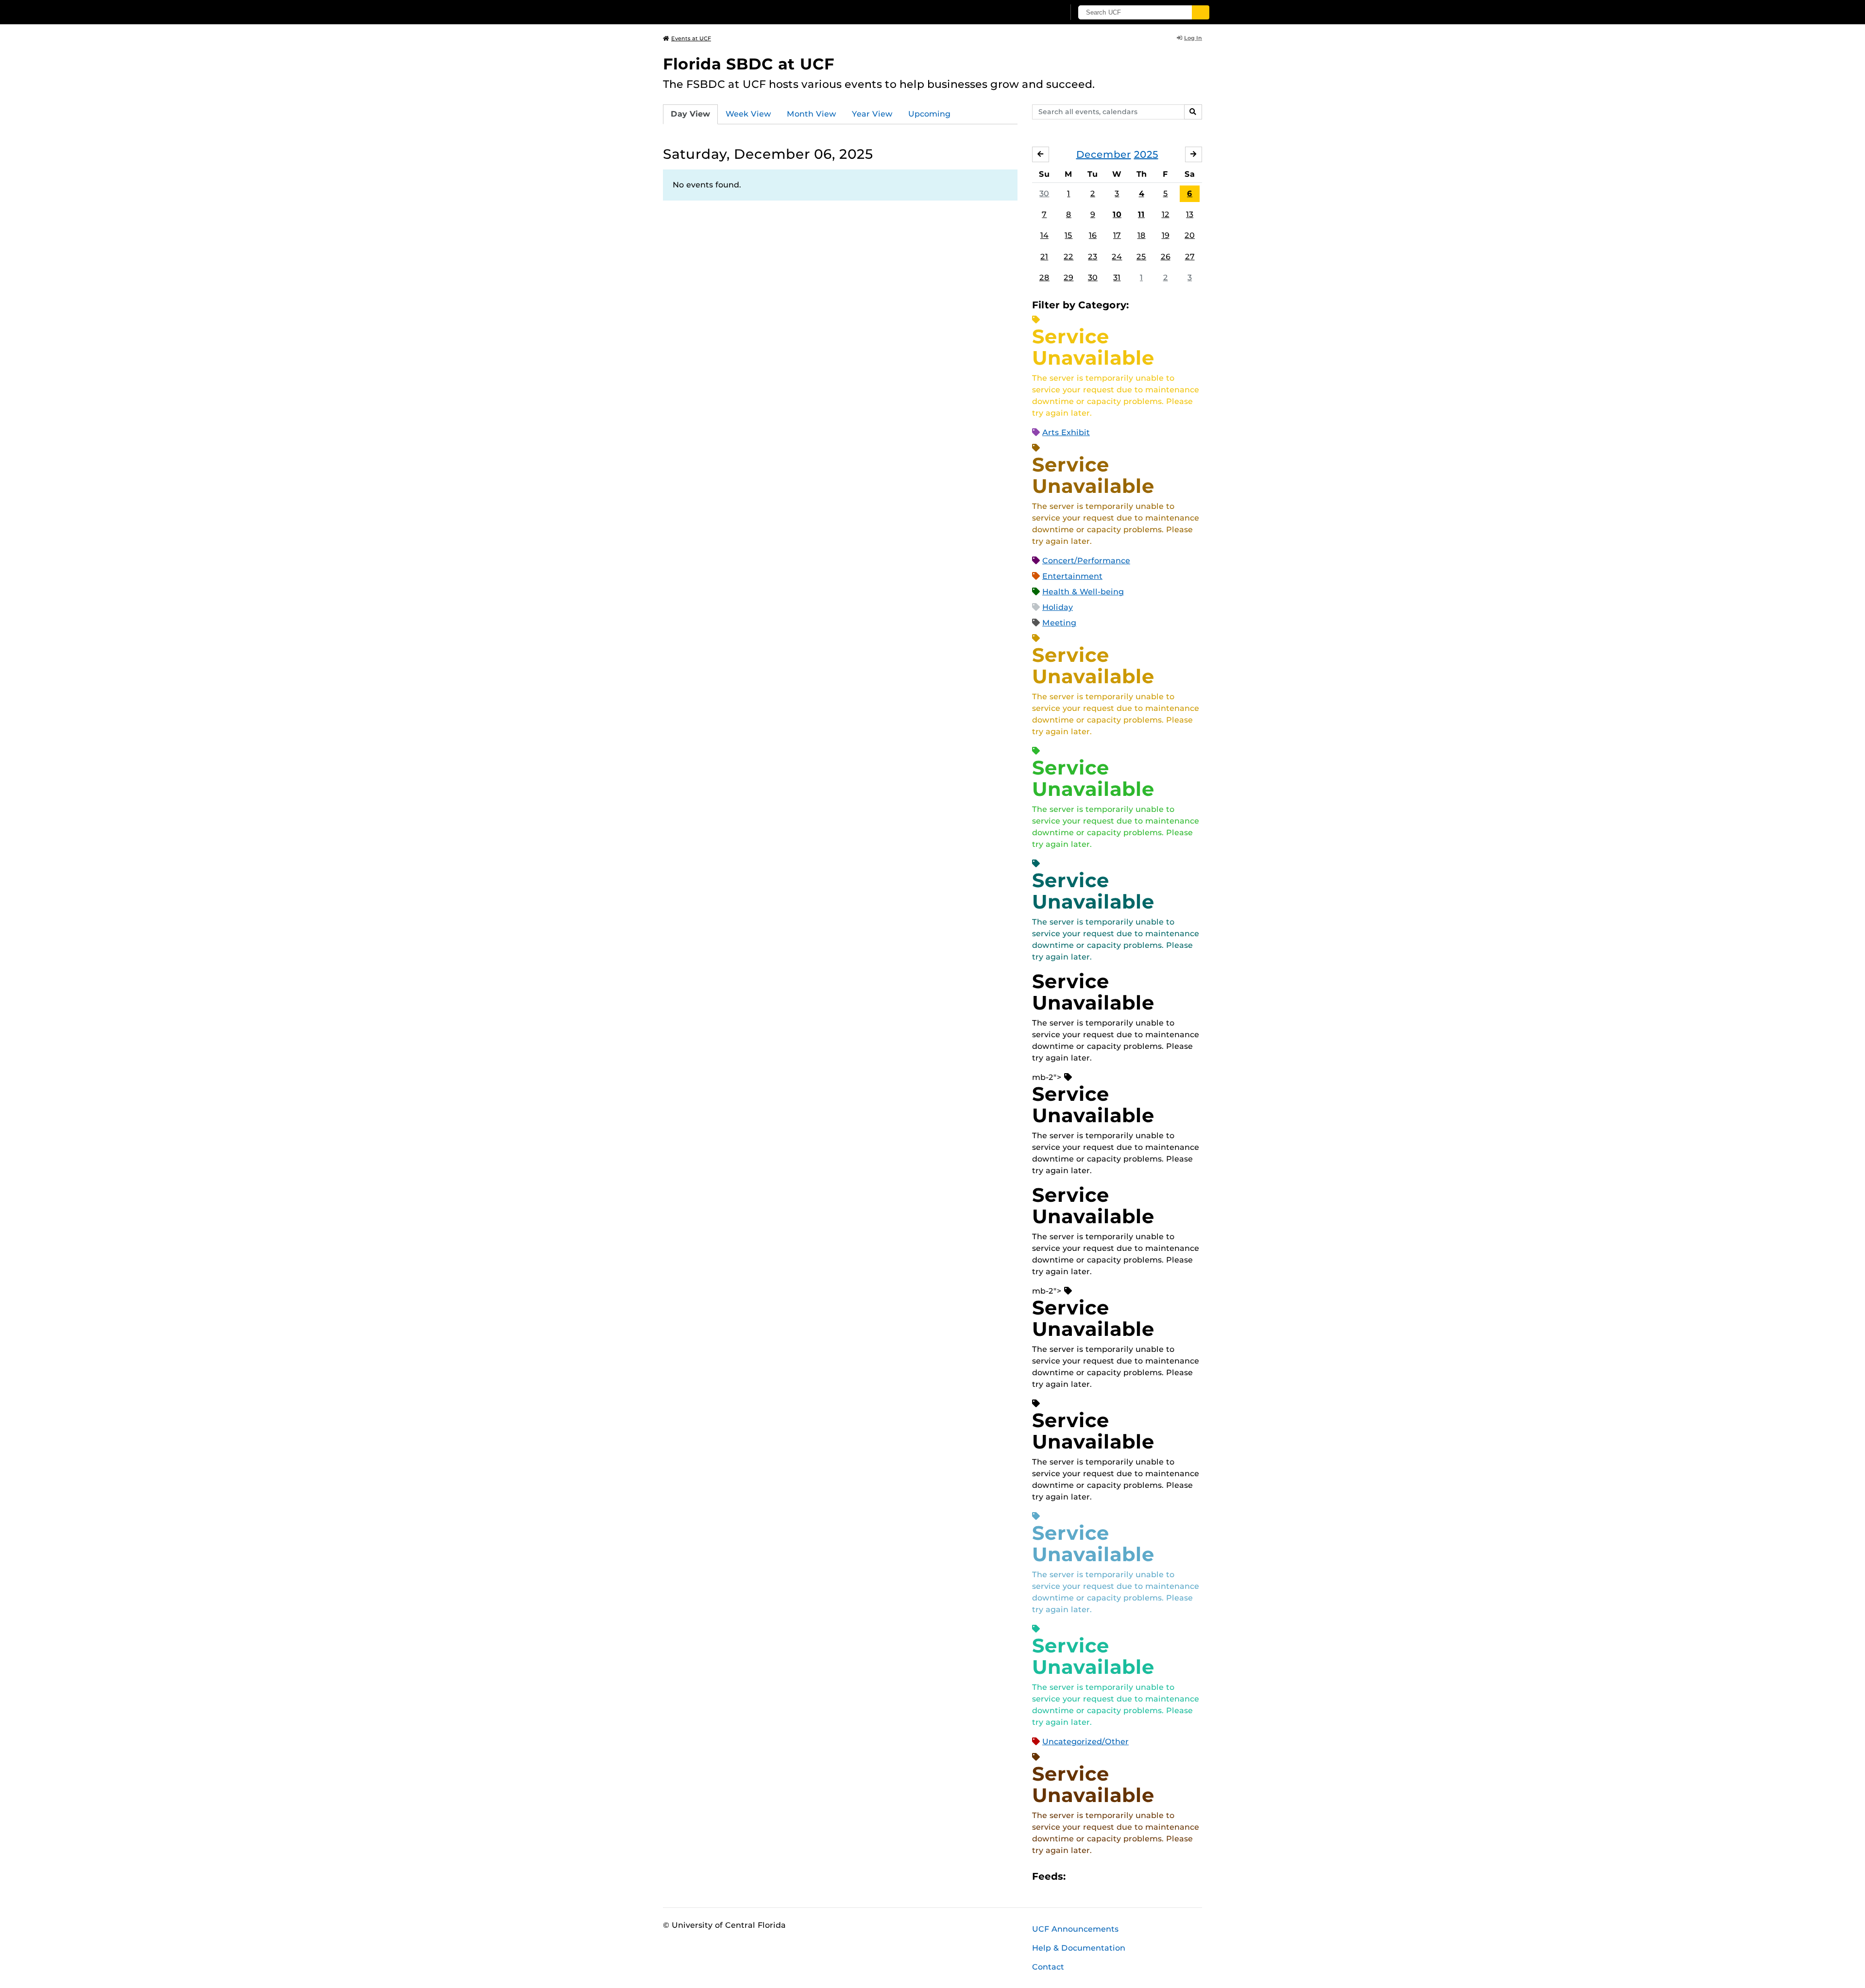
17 (1117, 235)
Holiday (1058, 607)
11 (1141, 214)
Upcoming (929, 114)
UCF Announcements (1075, 1929)
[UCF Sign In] (1033, 13)
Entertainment (1072, 576)
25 (1141, 257)
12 (1166, 214)
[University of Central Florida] (734, 12)
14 (1044, 235)
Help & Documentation (1079, 1948)
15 (1068, 235)
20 (1190, 235)
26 (1166, 257)
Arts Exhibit (1066, 432)
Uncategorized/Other (1085, 1742)
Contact (1048, 1967)
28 (1044, 278)
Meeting (1059, 623)
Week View (748, 114)
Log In (1193, 38)
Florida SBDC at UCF (749, 64)
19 (1166, 235)
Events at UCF (691, 38)
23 (1093, 257)
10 (1117, 214)
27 (1190, 257)
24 (1117, 257)
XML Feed (1128, 1876)
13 (1190, 214)
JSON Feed (1144, 1876)
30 (1044, 194)
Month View (812, 114)
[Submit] (1201, 12)
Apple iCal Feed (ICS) (1078, 1876)
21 (1044, 257)
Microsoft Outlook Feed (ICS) (1095, 1876)
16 (1093, 235)
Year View (872, 114)
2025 (1146, 154)
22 (1068, 257)
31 (1117, 278)
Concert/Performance (1086, 561)
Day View (690, 114)
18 (1142, 235)
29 (1068, 278)
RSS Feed (1111, 1876)
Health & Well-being (1083, 592)
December (1104, 154)
